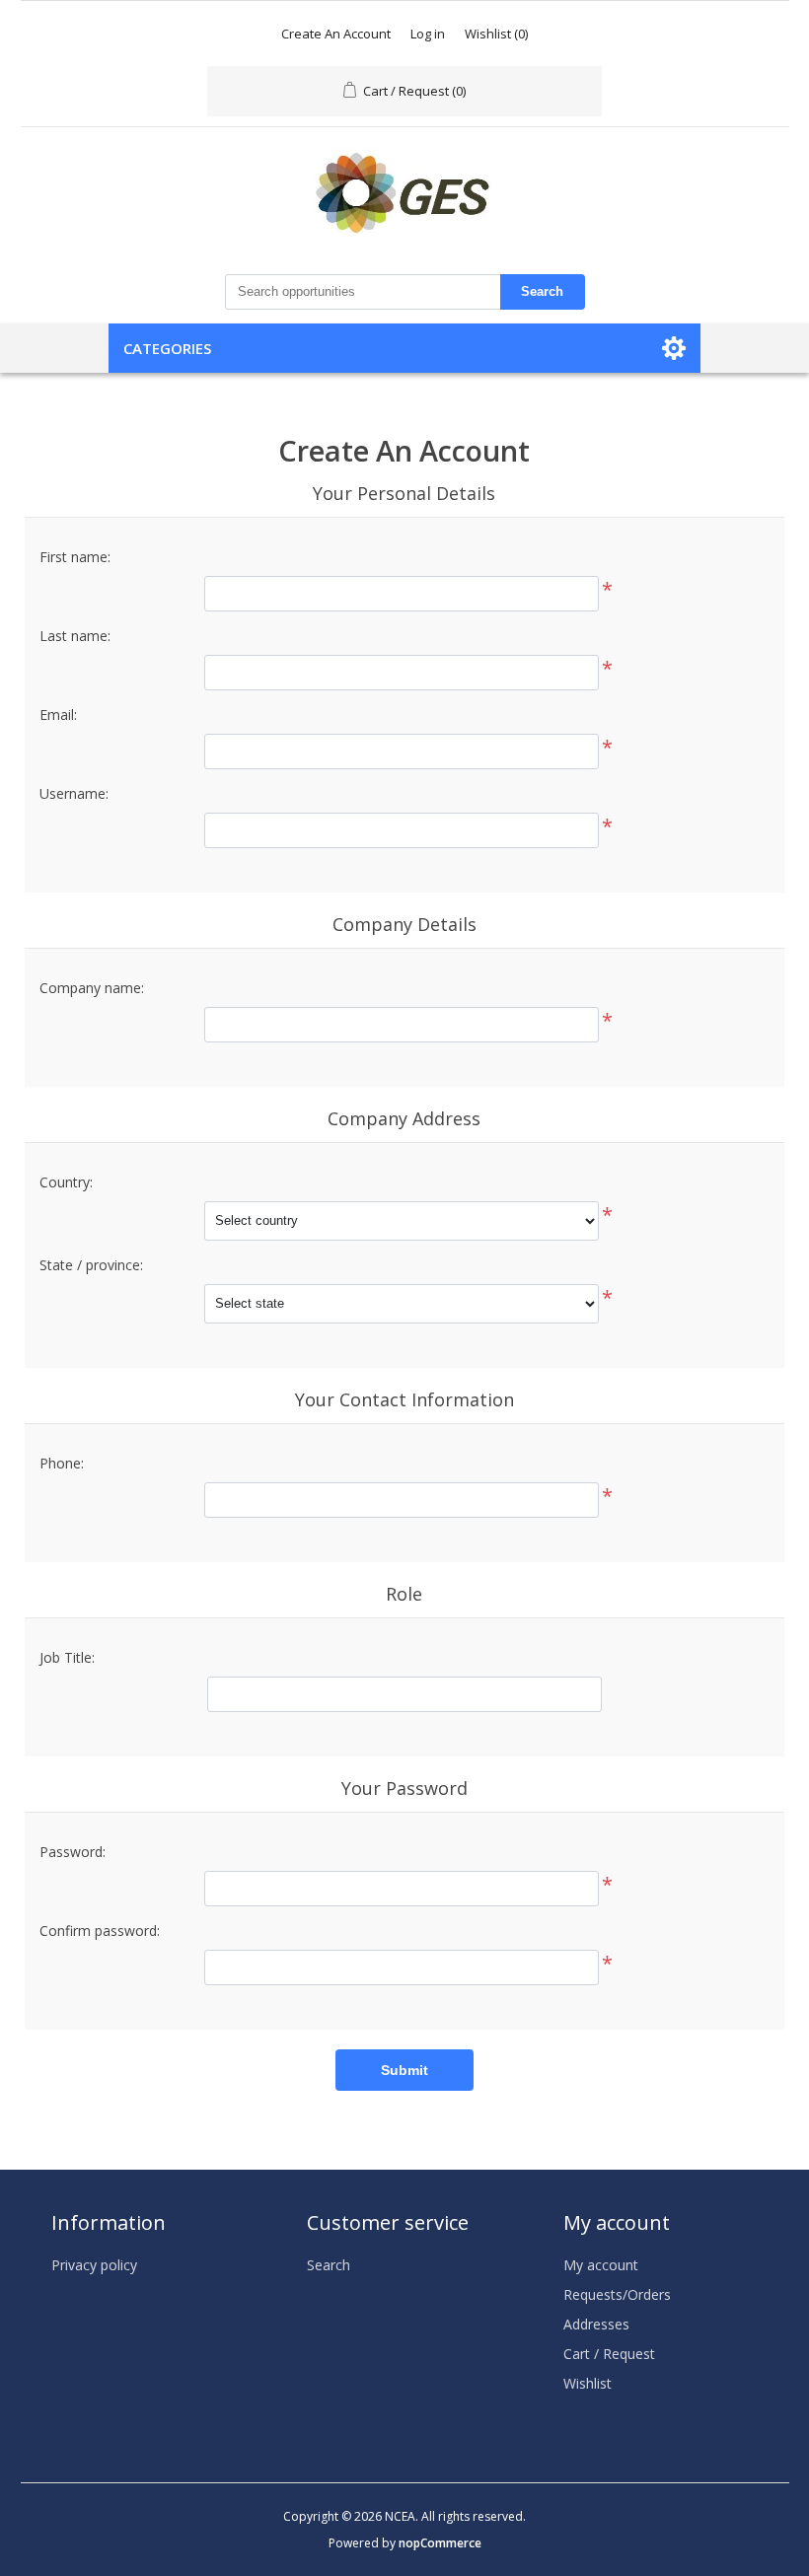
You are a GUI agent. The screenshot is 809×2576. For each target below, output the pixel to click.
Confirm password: (100, 1931)
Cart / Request (609, 2354)
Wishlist (588, 2383)
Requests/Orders (617, 2294)
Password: (73, 1852)
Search (542, 291)
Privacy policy (94, 2265)
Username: (74, 793)
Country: (66, 1182)
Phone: (62, 1463)
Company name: (92, 988)
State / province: (91, 1265)
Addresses (596, 2324)
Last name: (75, 636)
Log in (428, 34)
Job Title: (67, 1657)
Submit (404, 2070)
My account (601, 2265)
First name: (75, 557)
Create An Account (336, 34)
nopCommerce (440, 2543)
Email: (58, 715)
